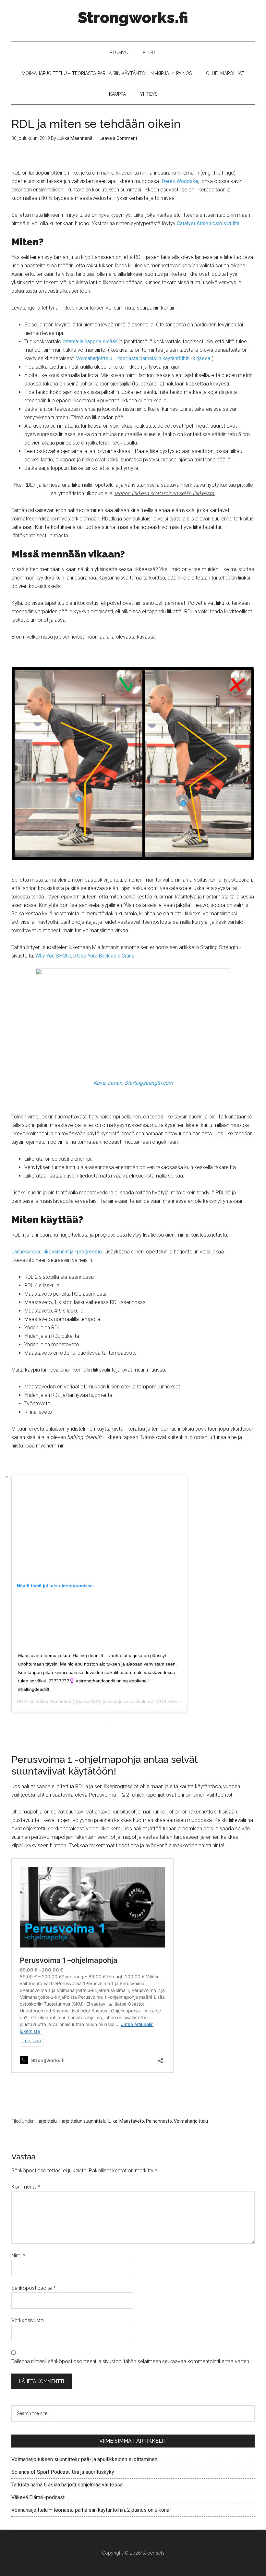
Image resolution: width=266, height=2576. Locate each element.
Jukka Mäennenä (54, 1701)
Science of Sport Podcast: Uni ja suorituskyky (63, 2472)
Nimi (18, 2256)
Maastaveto (132, 2121)
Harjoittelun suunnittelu (83, 2121)
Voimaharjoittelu (191, 2121)
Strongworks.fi (133, 18)
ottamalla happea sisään (90, 342)
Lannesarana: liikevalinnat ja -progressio (57, 1252)
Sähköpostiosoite (33, 2288)
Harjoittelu (46, 2121)
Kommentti (26, 2187)
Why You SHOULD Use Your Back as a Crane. (85, 956)
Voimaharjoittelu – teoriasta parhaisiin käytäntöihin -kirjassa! (144, 358)
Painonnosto (159, 2121)
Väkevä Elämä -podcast (38, 2497)
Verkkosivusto (28, 2320)
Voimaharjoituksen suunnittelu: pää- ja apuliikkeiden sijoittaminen (84, 2459)
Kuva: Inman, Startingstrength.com (133, 1083)
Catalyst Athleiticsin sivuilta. (209, 223)
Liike (113, 2121)
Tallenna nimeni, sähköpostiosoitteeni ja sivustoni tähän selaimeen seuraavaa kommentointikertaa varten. (131, 2361)
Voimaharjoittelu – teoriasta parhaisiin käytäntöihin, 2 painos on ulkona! (91, 2510)
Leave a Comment (118, 138)
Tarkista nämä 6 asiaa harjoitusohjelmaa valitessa (67, 2485)
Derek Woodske (180, 181)
